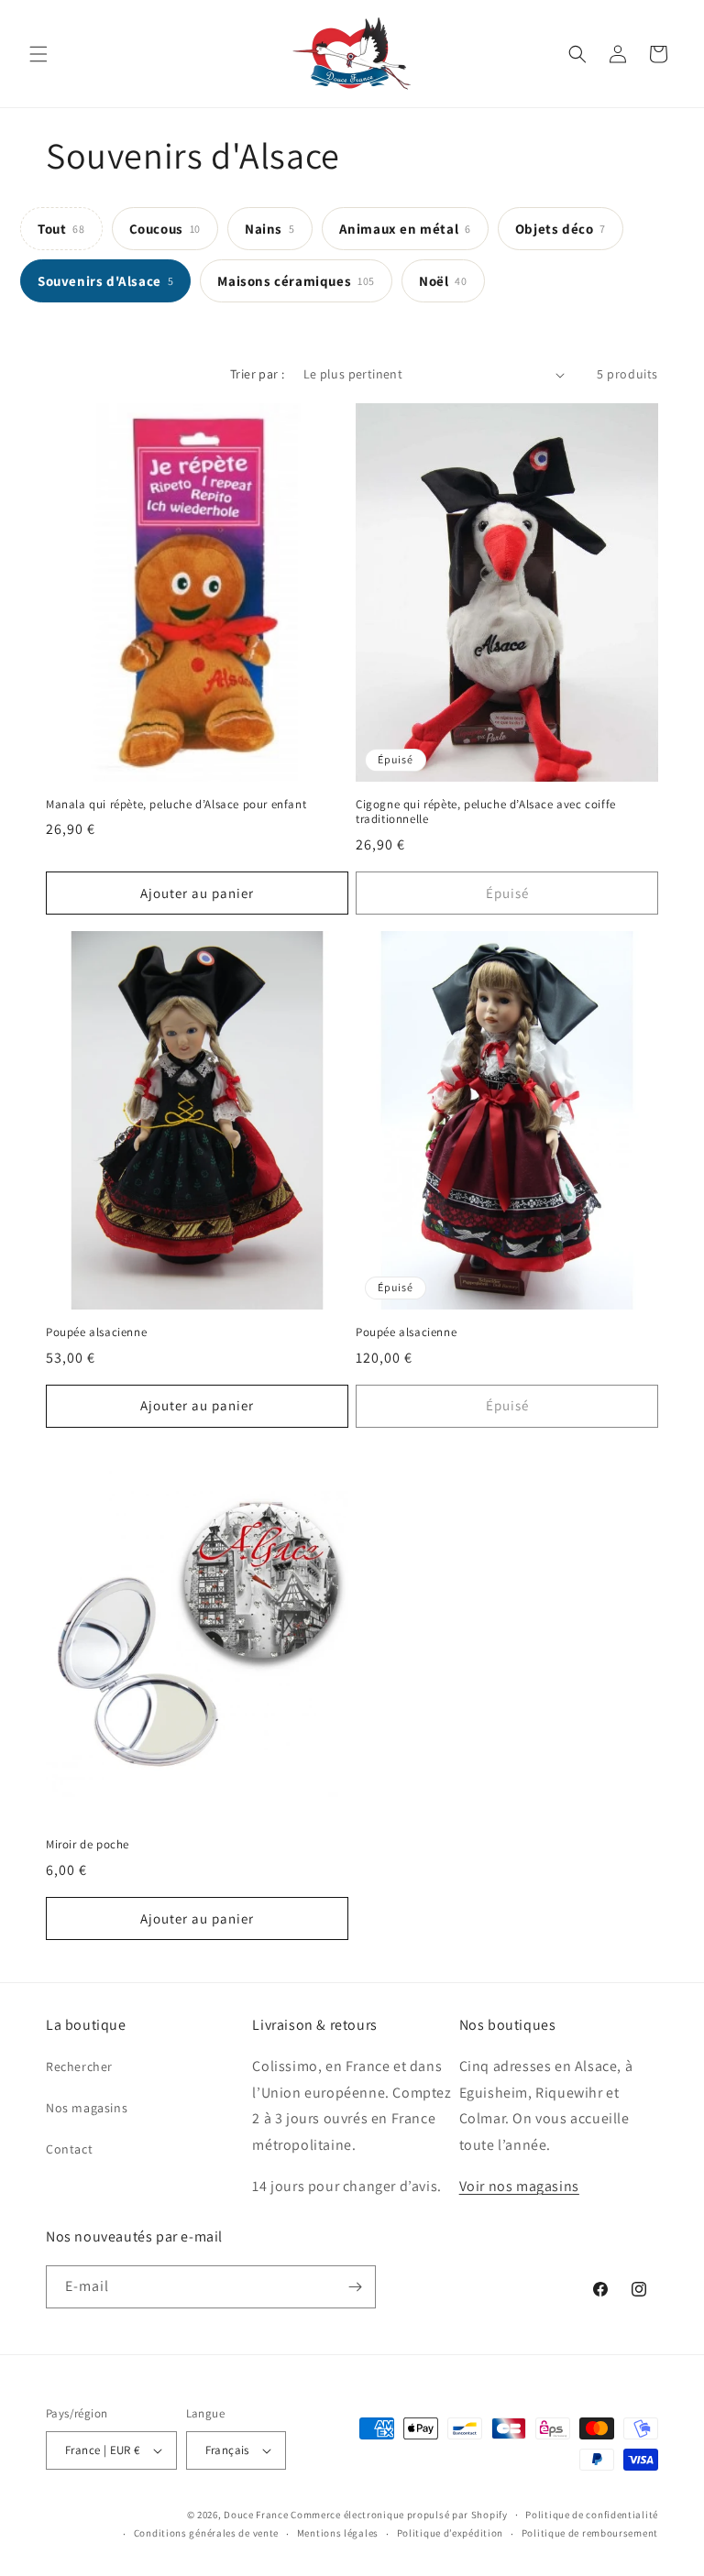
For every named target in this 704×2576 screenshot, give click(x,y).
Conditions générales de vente (206, 2533)
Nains (270, 229)
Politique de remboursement (590, 2533)
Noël (443, 281)
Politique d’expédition (450, 2533)
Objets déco (561, 229)
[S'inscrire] (355, 2287)
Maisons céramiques (296, 281)
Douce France (256, 2515)
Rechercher (79, 2066)
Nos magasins (87, 2108)
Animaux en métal (405, 229)
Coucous (165, 229)
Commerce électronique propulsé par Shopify (399, 2515)
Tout (61, 229)
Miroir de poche (88, 1845)
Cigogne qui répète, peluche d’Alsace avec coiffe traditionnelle (486, 812)
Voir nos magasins (519, 2186)
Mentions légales (338, 2533)
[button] (38, 54)
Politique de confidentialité (592, 2515)
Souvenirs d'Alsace (105, 281)
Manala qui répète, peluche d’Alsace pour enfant (176, 805)
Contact (69, 2149)
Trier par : (257, 374)
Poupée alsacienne (96, 1332)
